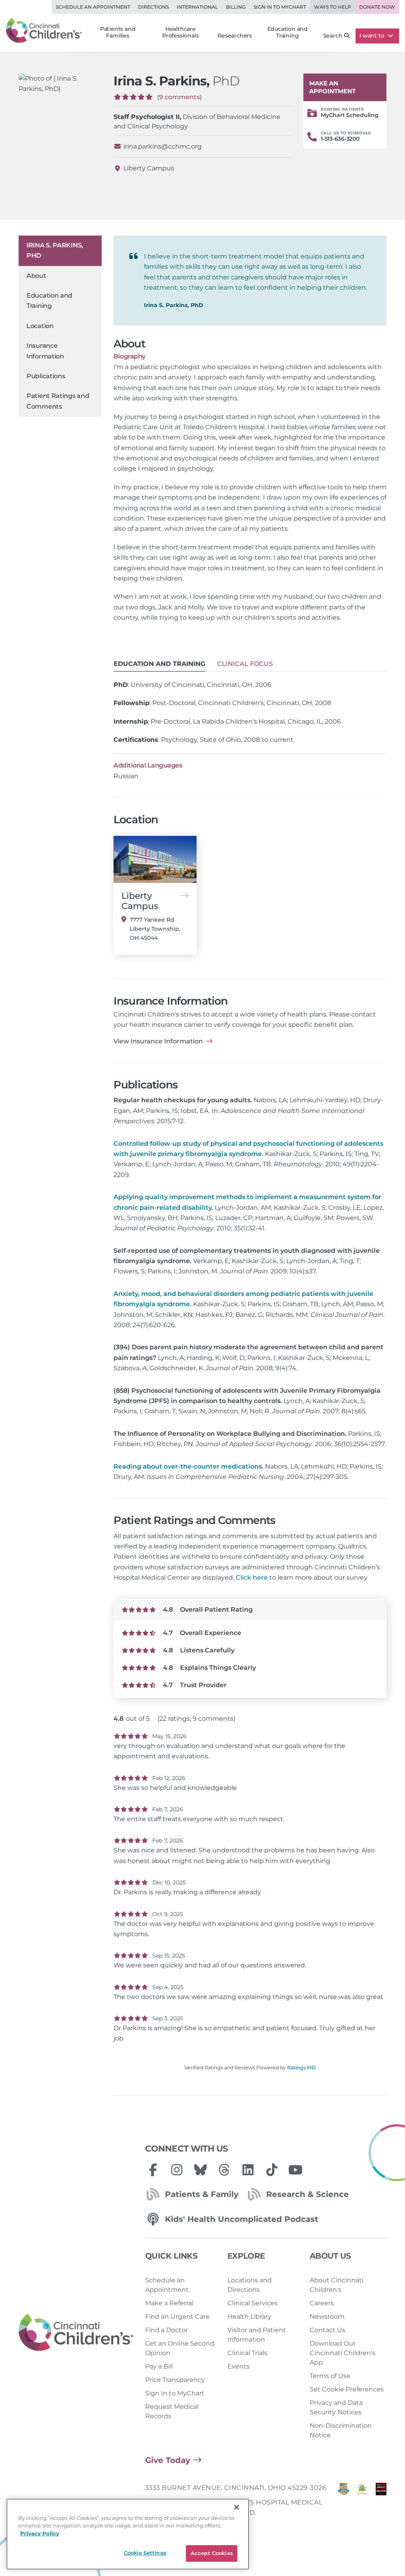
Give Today (168, 2460)
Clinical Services (253, 2303)
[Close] (237, 2507)
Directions (153, 7)
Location (40, 326)
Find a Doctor (167, 2330)
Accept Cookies (212, 2553)
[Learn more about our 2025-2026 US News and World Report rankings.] (343, 2502)
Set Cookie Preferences (347, 2389)
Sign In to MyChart (175, 2393)
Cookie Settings (145, 2553)
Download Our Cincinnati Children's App (343, 2353)
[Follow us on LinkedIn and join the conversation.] (248, 2170)
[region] (128, 2534)
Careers (322, 2303)
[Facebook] (153, 2170)
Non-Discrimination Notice (341, 2430)
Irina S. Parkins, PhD (55, 250)
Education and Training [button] (288, 32)
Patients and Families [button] (118, 32)
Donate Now (377, 7)
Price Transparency (175, 2380)
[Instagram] (177, 2170)
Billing (236, 7)
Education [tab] (159, 664)
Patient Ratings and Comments (58, 401)
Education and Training (49, 301)
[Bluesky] (201, 2170)
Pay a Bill (159, 2366)
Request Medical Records (172, 2411)
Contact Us (327, 2330)
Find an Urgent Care (177, 2317)
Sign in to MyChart (280, 7)
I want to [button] (373, 36)
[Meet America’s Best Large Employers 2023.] (381, 2502)
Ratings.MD (301, 2068)
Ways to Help (333, 7)
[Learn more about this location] (155, 859)
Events (238, 2366)
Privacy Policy (40, 2533)
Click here (252, 1577)
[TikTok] (272, 2170)
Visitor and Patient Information (257, 2335)
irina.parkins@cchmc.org (163, 146)
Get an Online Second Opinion (180, 2348)
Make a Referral (169, 2303)
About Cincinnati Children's (337, 2285)
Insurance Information (45, 351)
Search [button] (333, 36)
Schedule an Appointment (93, 7)
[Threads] (224, 2170)
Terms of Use (330, 2376)
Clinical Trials (247, 2353)
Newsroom (327, 2317)
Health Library (249, 2317)
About (36, 276)
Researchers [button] (235, 36)
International (197, 7)
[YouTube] (295, 2170)
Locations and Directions (250, 2285)
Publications (46, 376)
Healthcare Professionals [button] (180, 32)
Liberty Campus (149, 168)
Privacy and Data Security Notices (336, 2407)
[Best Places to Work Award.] (362, 2502)
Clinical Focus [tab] (245, 664)
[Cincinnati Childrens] (76, 2333)
